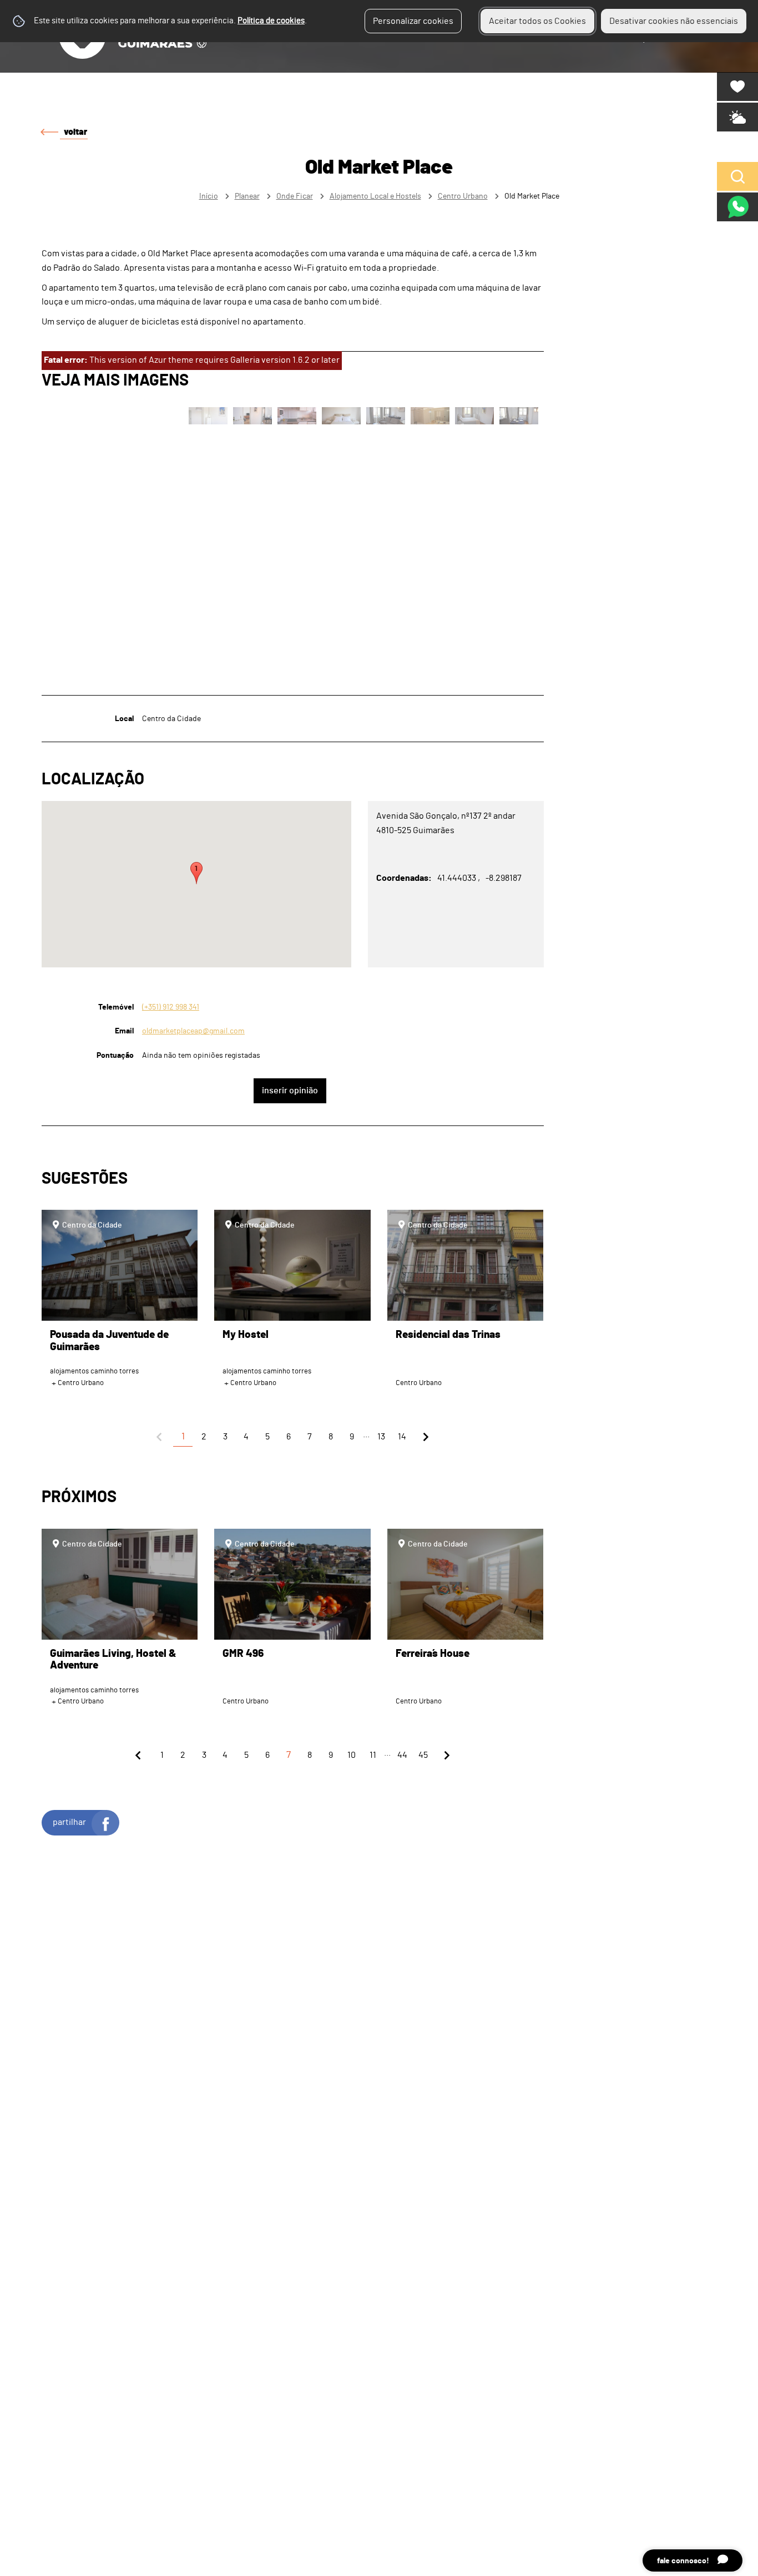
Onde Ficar (295, 196)
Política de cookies (271, 21)
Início (209, 196)
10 (352, 1755)
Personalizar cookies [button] (413, 21)
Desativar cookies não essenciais (674, 21)
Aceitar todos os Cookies (537, 21)
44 (402, 1755)
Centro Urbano (463, 196)
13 (381, 1437)
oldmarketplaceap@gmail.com (193, 1031)
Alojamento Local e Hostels (375, 196)
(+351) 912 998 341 (171, 1007)
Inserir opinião (290, 1091)
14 (402, 1437)
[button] (196, 873)
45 (423, 1755)
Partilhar (69, 1822)
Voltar (75, 132)
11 (373, 1755)
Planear (247, 196)
